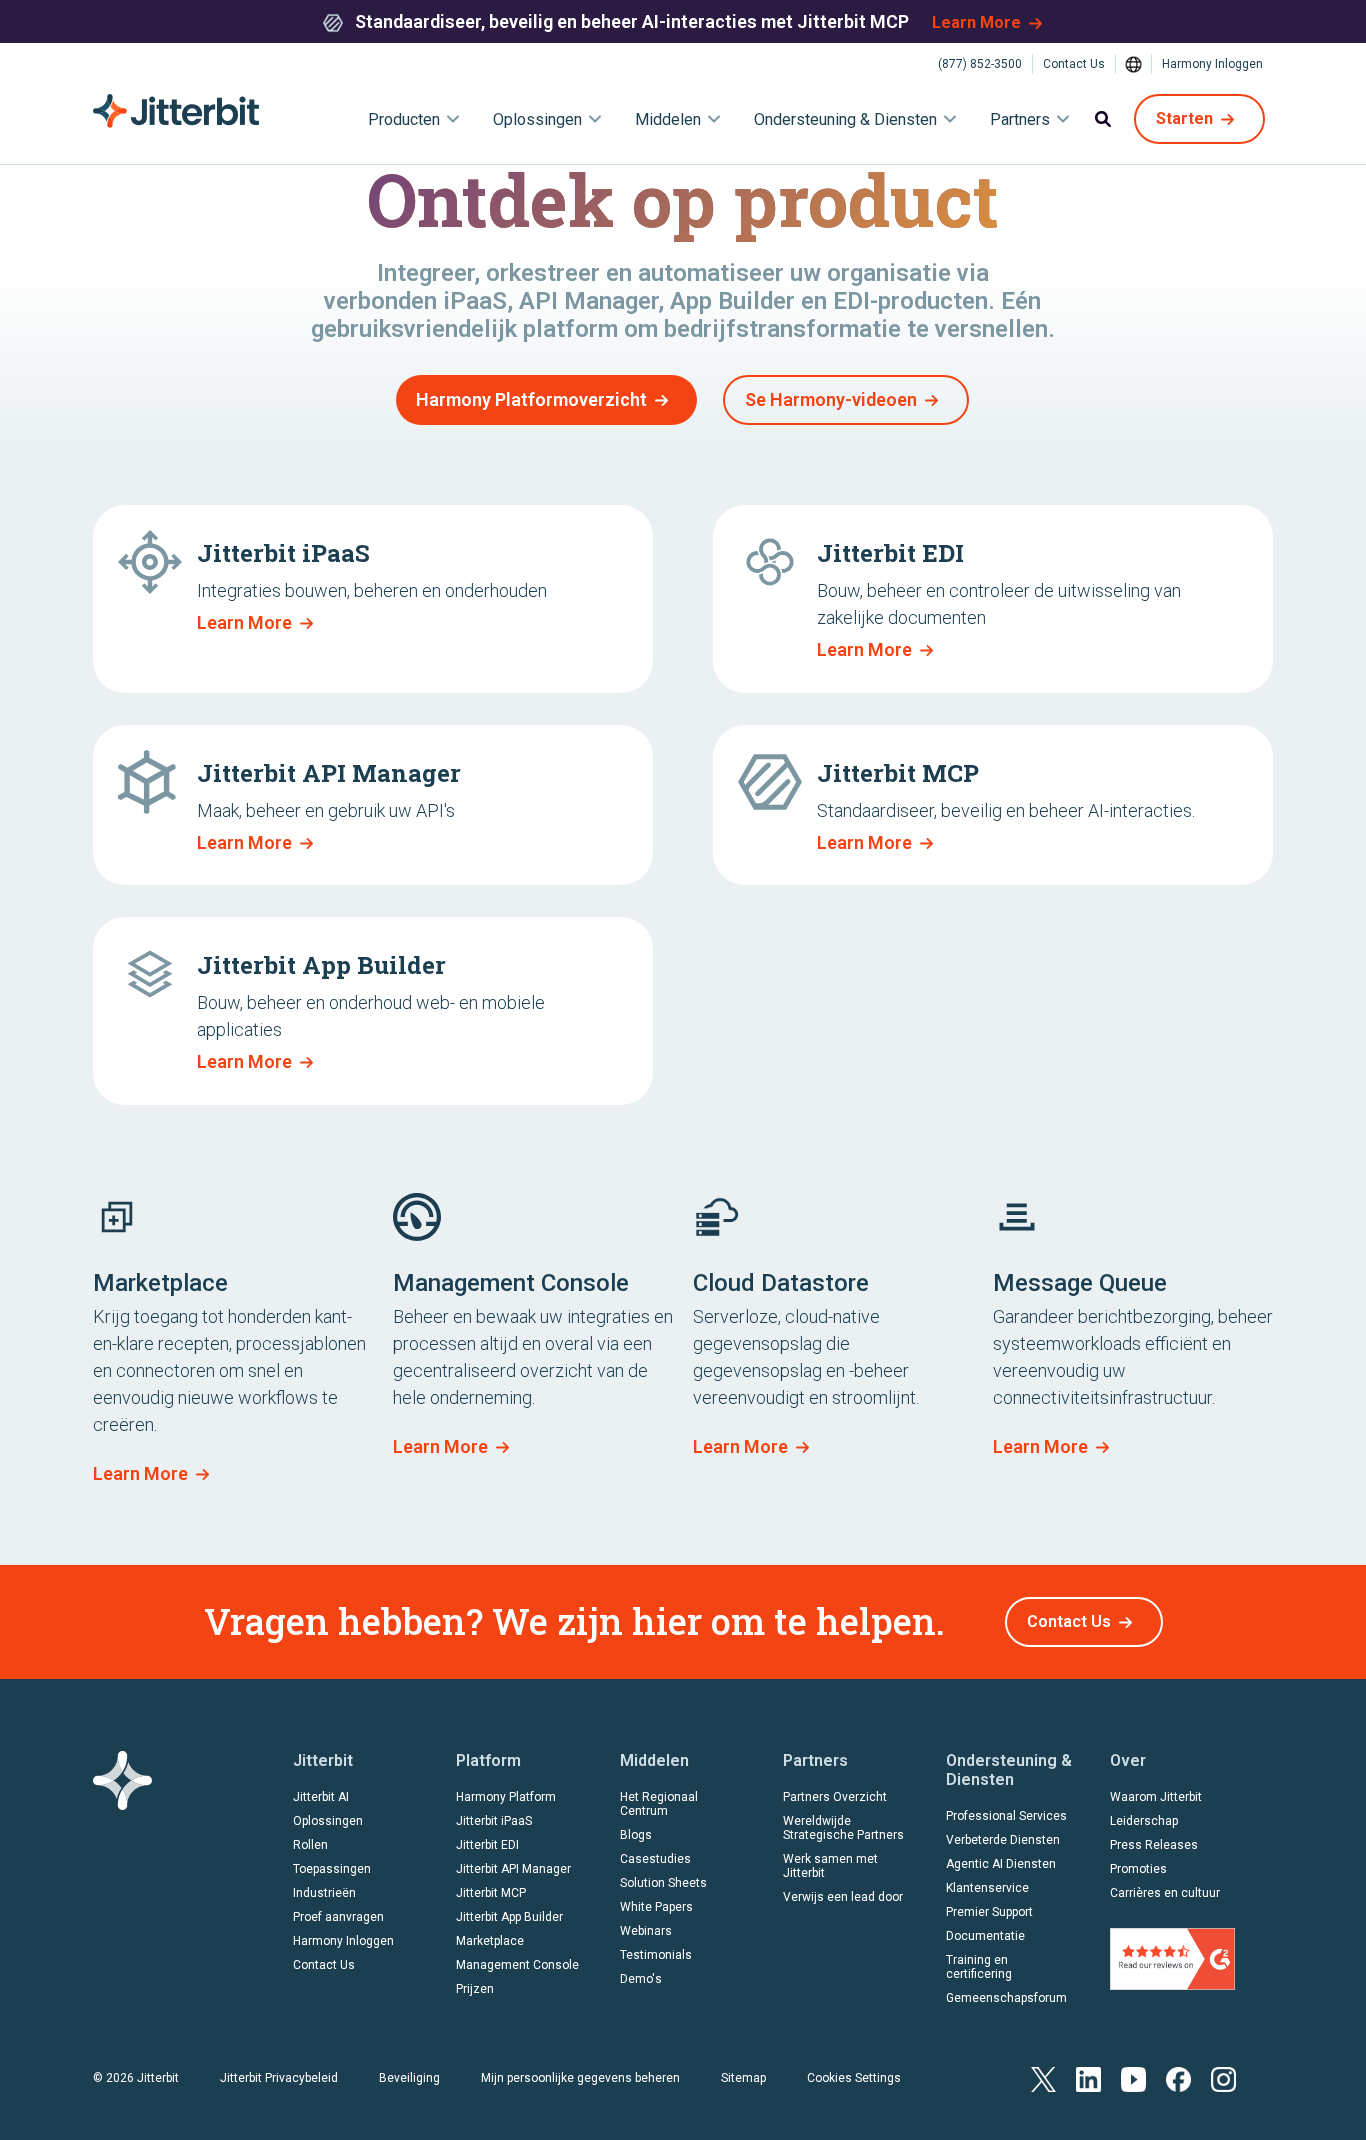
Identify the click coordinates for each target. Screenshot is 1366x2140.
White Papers (656, 1907)
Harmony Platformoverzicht (531, 399)
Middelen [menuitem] (668, 119)
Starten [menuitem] (1184, 118)
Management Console (517, 1965)
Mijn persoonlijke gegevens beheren (580, 2078)
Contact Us (1074, 64)
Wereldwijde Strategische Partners (843, 1828)
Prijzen (475, 1989)
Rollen (310, 1845)
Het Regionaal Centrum (659, 1804)
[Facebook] (1178, 2078)
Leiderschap (1144, 1821)
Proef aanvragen (338, 1917)
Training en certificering (979, 1967)
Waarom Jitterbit (1156, 1797)
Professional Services (1006, 1816)
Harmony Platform (506, 1797)
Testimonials (656, 1955)
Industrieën (324, 1893)
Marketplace (490, 1941)
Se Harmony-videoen (831, 399)
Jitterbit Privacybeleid (279, 2078)
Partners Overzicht (835, 1797)
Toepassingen (332, 1869)
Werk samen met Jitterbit (830, 1866)
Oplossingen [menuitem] (537, 119)
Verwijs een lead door (843, 1897)
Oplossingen (328, 1821)
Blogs (636, 1835)
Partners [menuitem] (1020, 119)
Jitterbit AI (321, 1797)
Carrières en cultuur (1165, 1893)
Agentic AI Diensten (1001, 1864)
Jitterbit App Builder (509, 1917)
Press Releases (1154, 1845)
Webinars (646, 1931)
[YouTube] (1133, 2078)
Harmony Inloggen (1212, 64)
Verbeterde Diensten (1003, 1840)
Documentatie (985, 1936)
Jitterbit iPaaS (494, 1821)
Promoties (1138, 1869)
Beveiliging (409, 2078)
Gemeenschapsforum (1006, 1998)
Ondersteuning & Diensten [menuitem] (845, 119)
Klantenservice (987, 1888)
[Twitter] (1043, 2078)
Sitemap (743, 2078)
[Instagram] (1223, 2078)
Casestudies (655, 1859)
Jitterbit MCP (491, 1893)
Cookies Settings (854, 2078)
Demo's (641, 1979)
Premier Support (989, 1912)
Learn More (976, 22)
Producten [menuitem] (404, 119)
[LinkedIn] (1088, 2078)
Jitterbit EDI (487, 1845)
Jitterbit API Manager (513, 1869)
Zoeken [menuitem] (1103, 119)
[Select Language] (1134, 64)
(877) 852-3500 (980, 64)
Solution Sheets (663, 1883)
